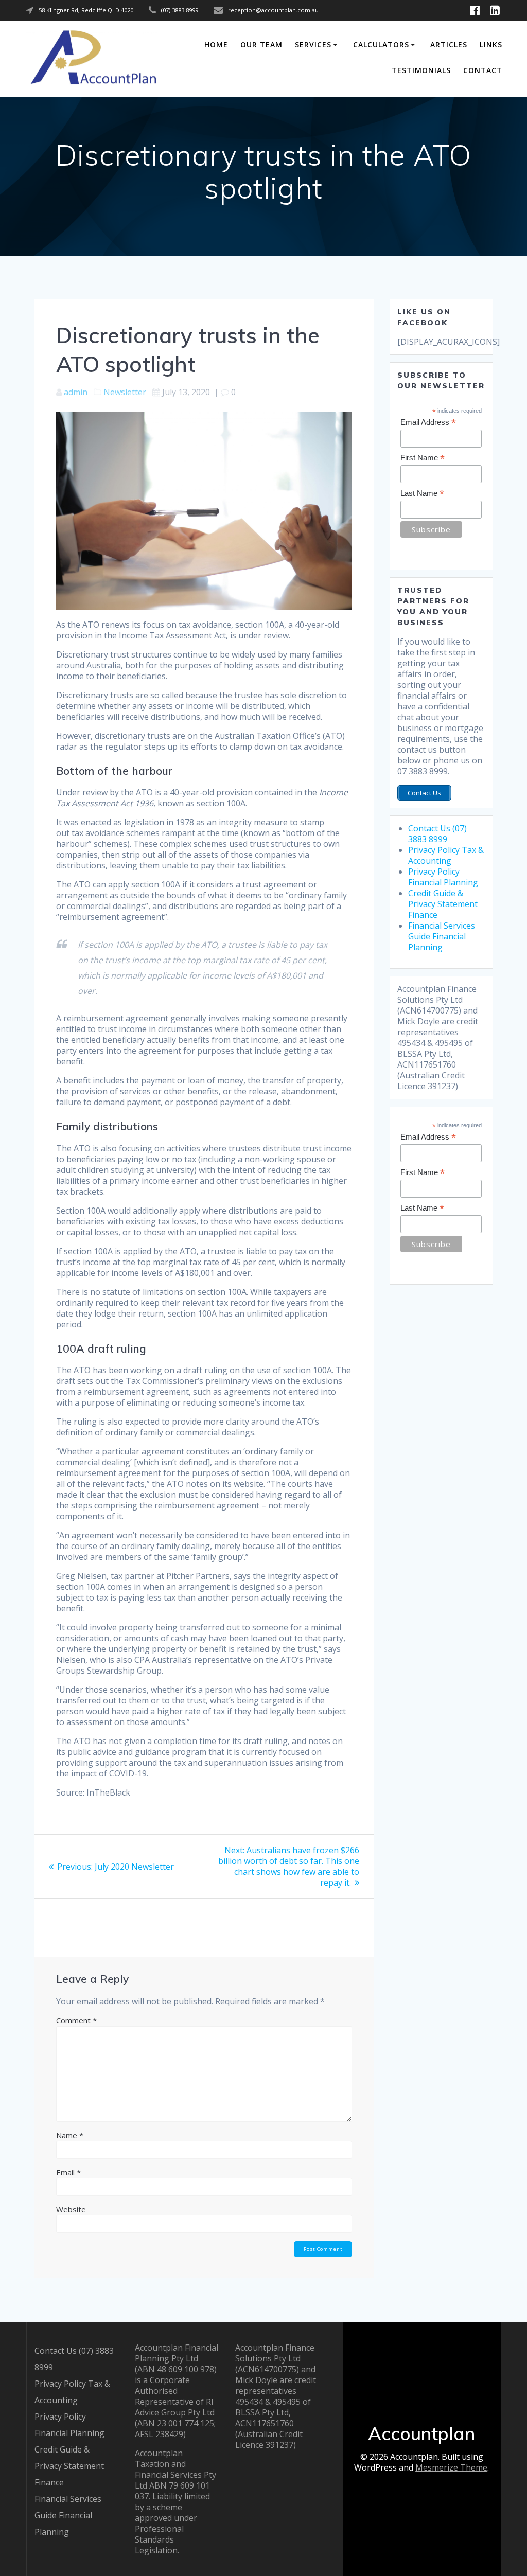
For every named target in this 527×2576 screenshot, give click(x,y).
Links (491, 45)
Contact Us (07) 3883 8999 (437, 834)
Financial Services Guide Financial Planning (442, 936)
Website (71, 2209)
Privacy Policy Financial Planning (443, 877)
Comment (76, 2020)
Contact (483, 70)
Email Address (428, 423)
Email (68, 2172)
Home (216, 45)
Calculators (381, 45)
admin (76, 392)
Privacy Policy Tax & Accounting (446, 855)
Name (70, 2135)
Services (313, 45)
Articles (449, 45)
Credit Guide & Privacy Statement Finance (443, 904)
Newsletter (125, 392)
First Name (423, 458)
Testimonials (421, 70)
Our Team (261, 45)
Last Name (422, 494)
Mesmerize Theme (451, 2467)
